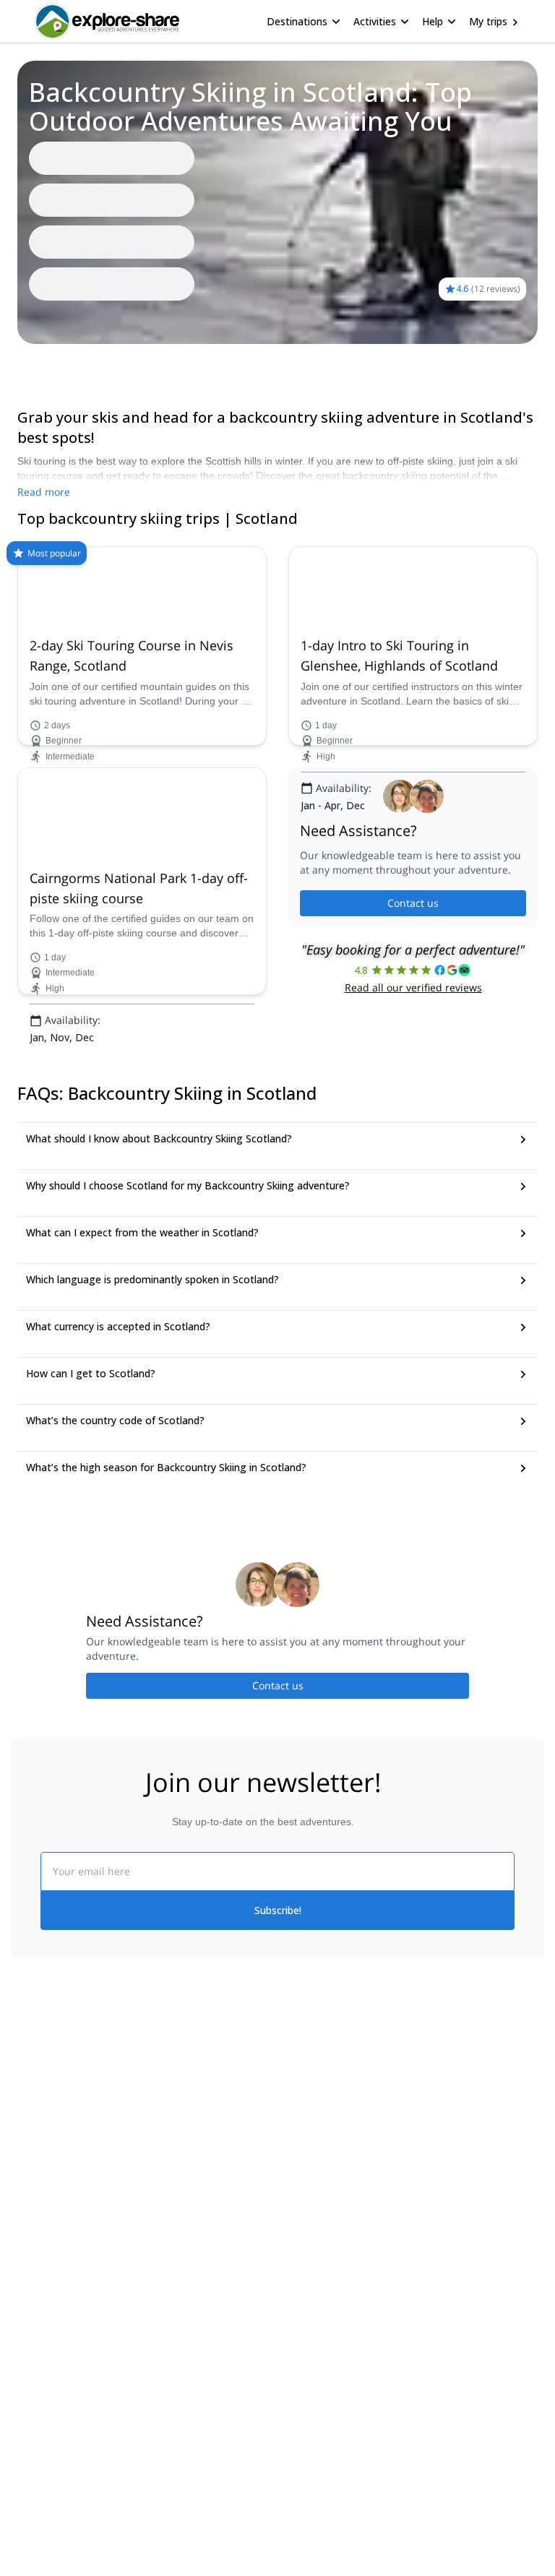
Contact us (413, 903)
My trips (488, 21)
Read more (44, 492)
